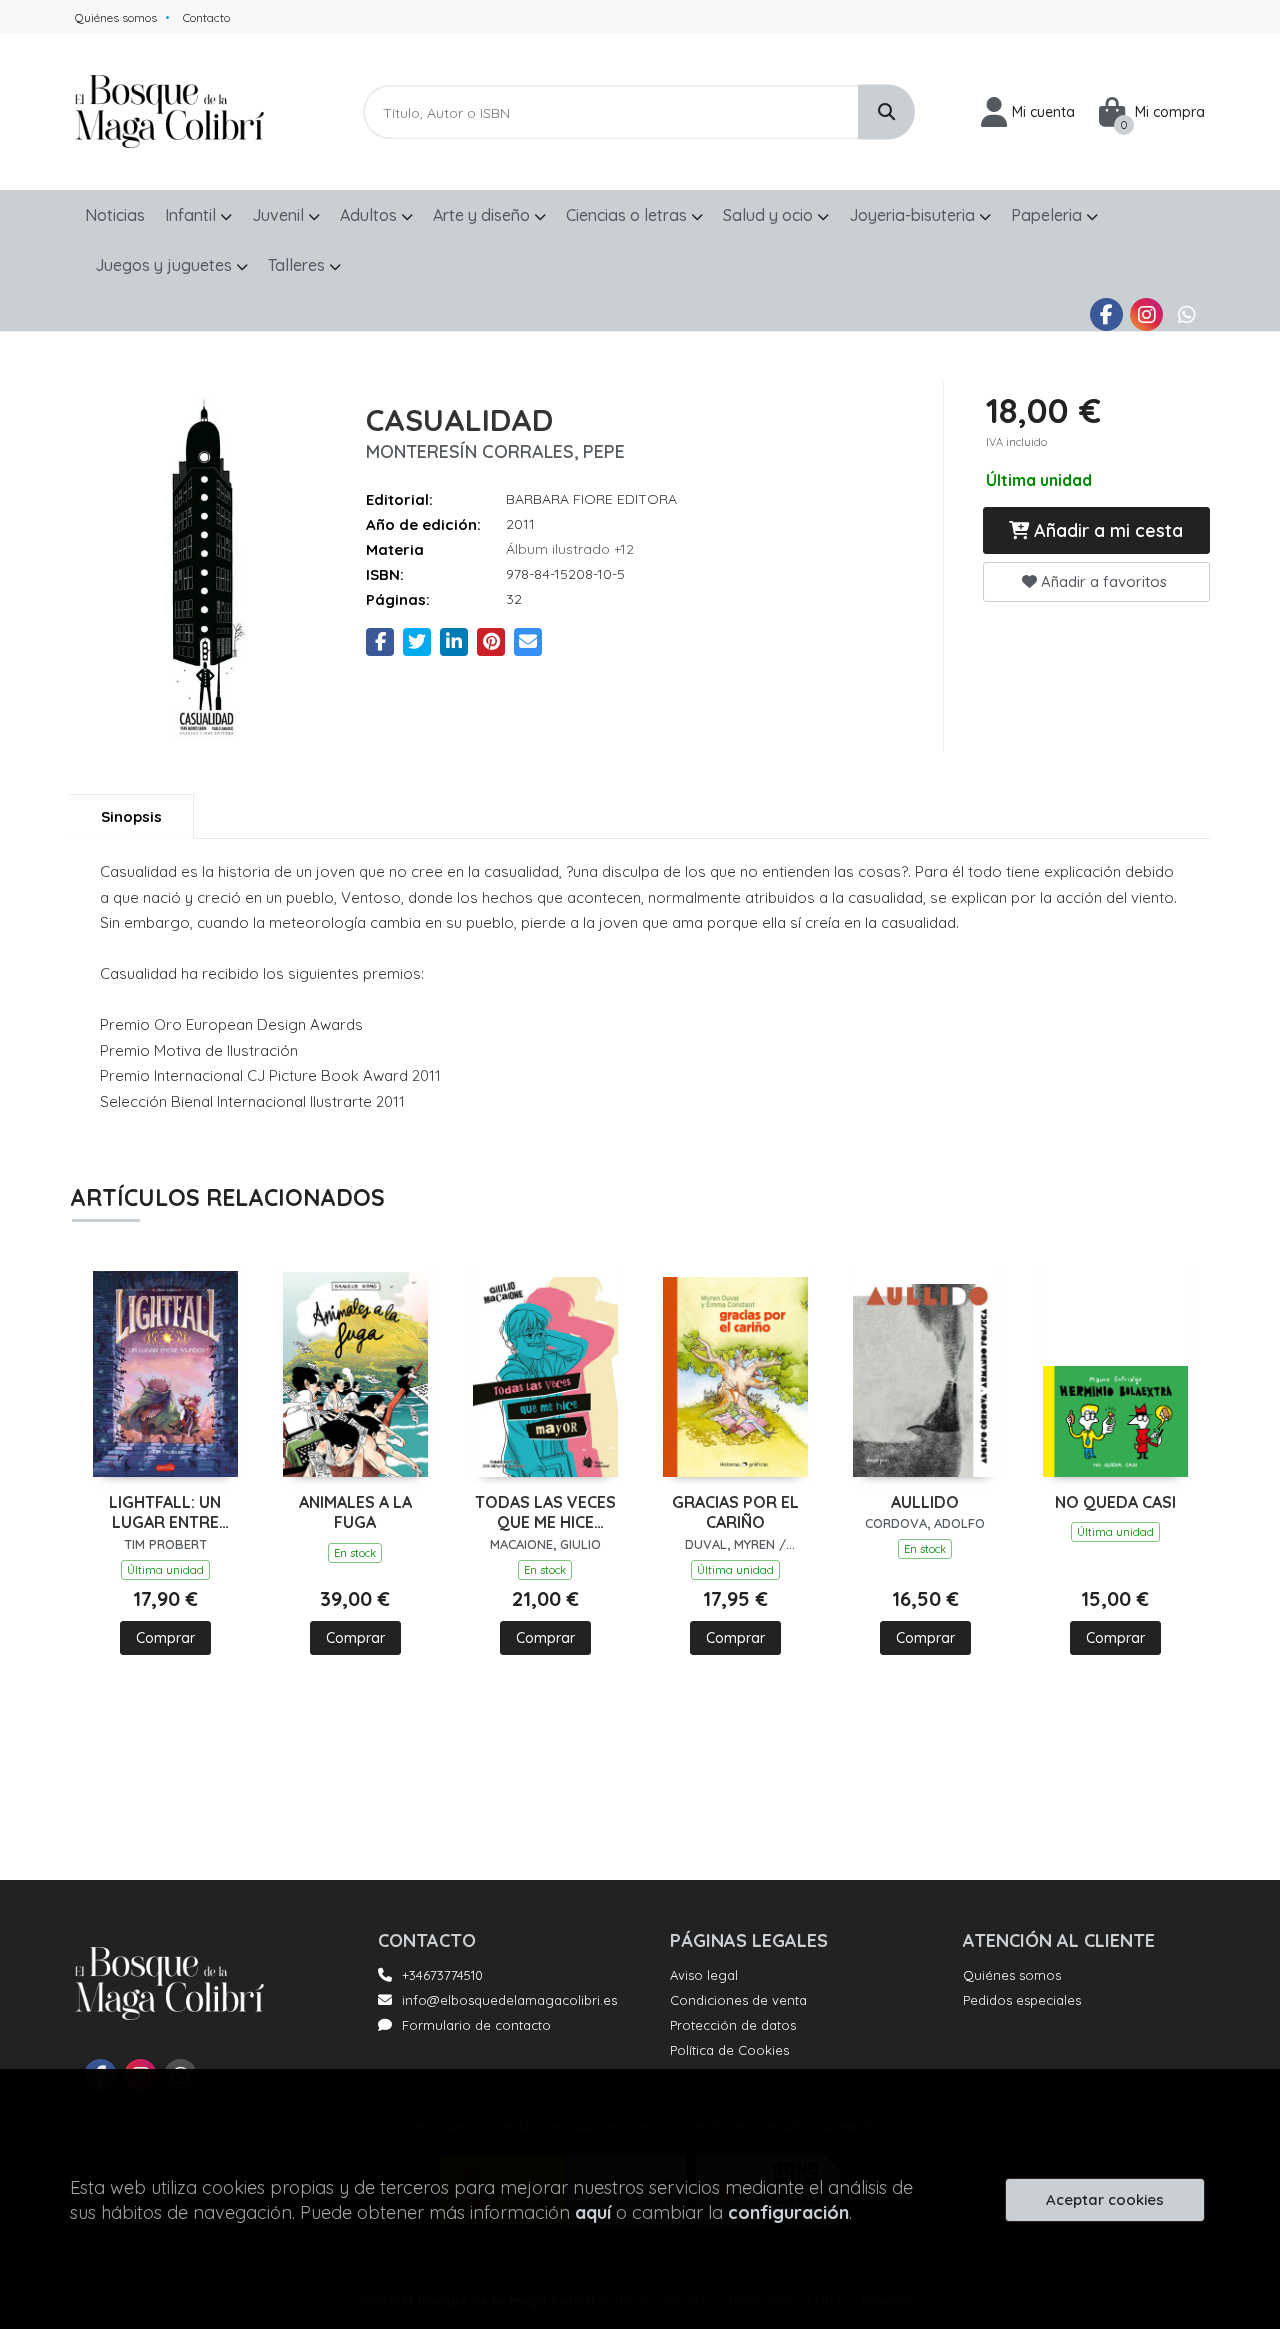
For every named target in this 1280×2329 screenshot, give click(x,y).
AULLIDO (925, 1502)
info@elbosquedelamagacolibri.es (509, 2000)
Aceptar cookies (1105, 2199)
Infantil (192, 215)
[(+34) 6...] (1186, 314)
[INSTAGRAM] (1146, 314)
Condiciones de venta (738, 2000)
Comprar (165, 1638)
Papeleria (1048, 215)
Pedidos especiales (1022, 2000)
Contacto (206, 17)
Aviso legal (704, 1975)
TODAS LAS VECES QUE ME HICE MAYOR (545, 1513)
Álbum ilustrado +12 (570, 549)
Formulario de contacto (476, 2025)
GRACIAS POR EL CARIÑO (735, 1512)
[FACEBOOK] (1106, 314)
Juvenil (280, 215)
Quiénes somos (116, 17)
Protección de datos (733, 2025)
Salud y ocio (770, 215)
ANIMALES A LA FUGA (355, 1512)
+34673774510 (442, 1975)
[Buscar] (886, 112)
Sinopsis (131, 816)
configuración (788, 2212)
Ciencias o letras (628, 215)
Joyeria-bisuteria (914, 215)
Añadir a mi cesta (1106, 530)
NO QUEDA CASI (1115, 1502)
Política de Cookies (729, 2050)
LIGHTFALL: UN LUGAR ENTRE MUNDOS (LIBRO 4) (165, 1513)
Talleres (298, 265)
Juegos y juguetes (165, 265)
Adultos (370, 215)
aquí (593, 2212)
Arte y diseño (483, 215)
